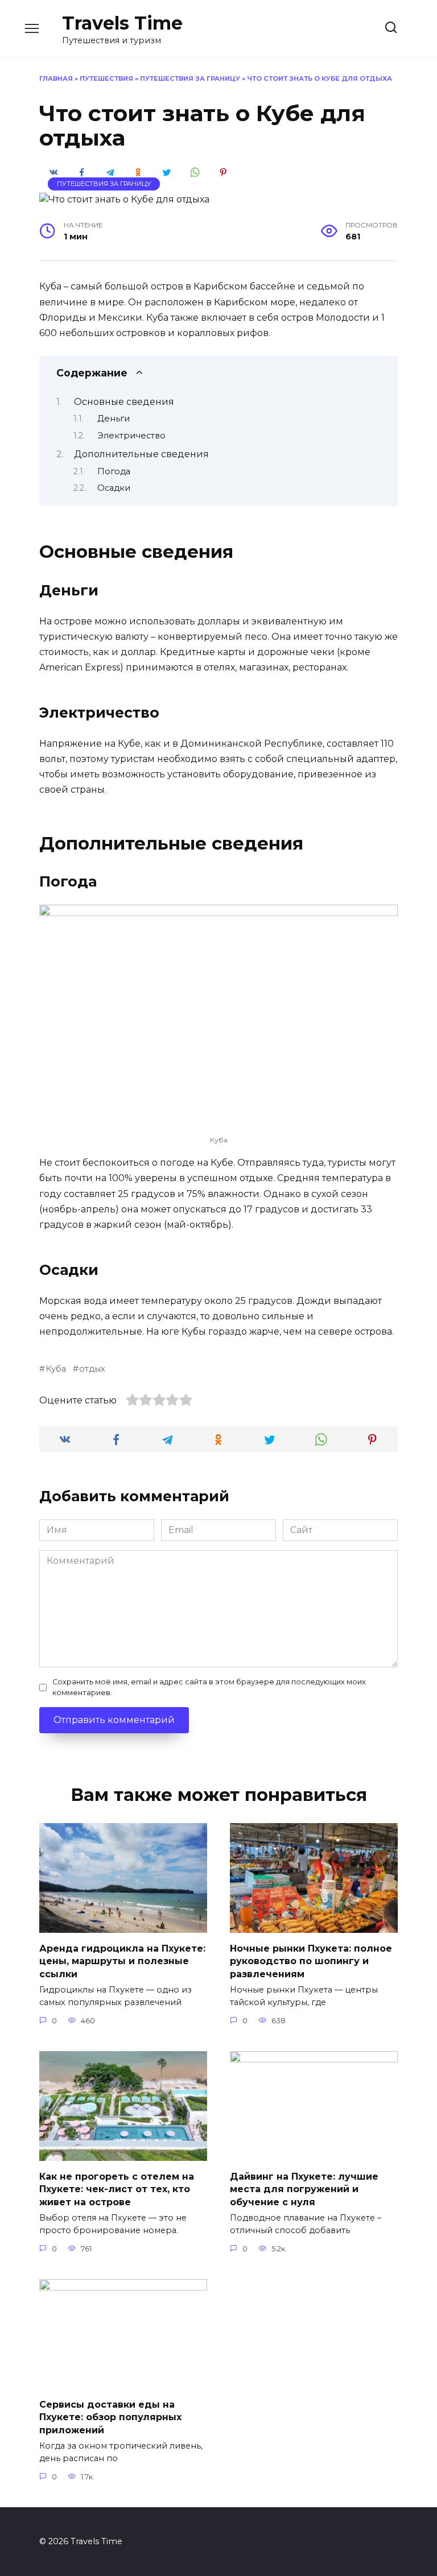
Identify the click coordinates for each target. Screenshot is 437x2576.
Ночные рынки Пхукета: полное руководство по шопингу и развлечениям (311, 1961)
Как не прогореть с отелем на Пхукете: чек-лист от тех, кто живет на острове (117, 2189)
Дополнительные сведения (141, 454)
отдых (92, 1369)
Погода (114, 471)
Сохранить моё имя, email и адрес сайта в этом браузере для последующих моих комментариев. (209, 1687)
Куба (56, 1369)
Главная (56, 78)
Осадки (114, 488)
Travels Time (122, 23)
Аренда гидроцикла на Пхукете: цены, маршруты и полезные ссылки (122, 1961)
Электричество (131, 436)
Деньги (114, 419)
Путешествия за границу (190, 78)
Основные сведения (124, 402)
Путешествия (106, 78)
